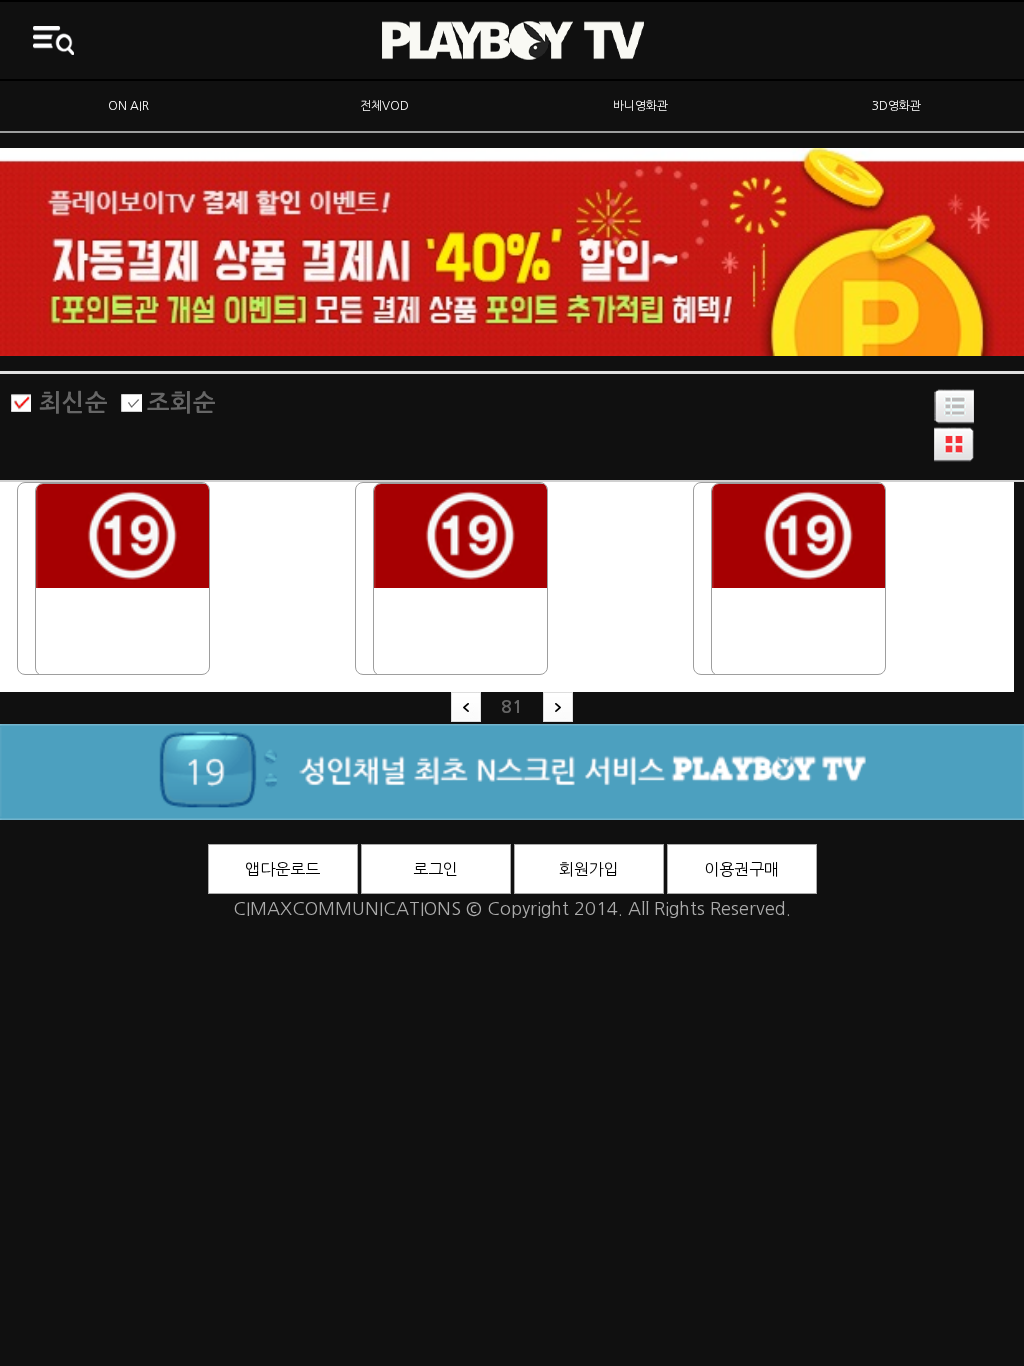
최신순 (73, 403)
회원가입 (589, 869)
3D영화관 (896, 106)
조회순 (181, 403)
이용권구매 (741, 869)
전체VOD (384, 106)
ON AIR (128, 106)
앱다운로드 (282, 869)
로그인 (435, 869)
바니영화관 (640, 106)
